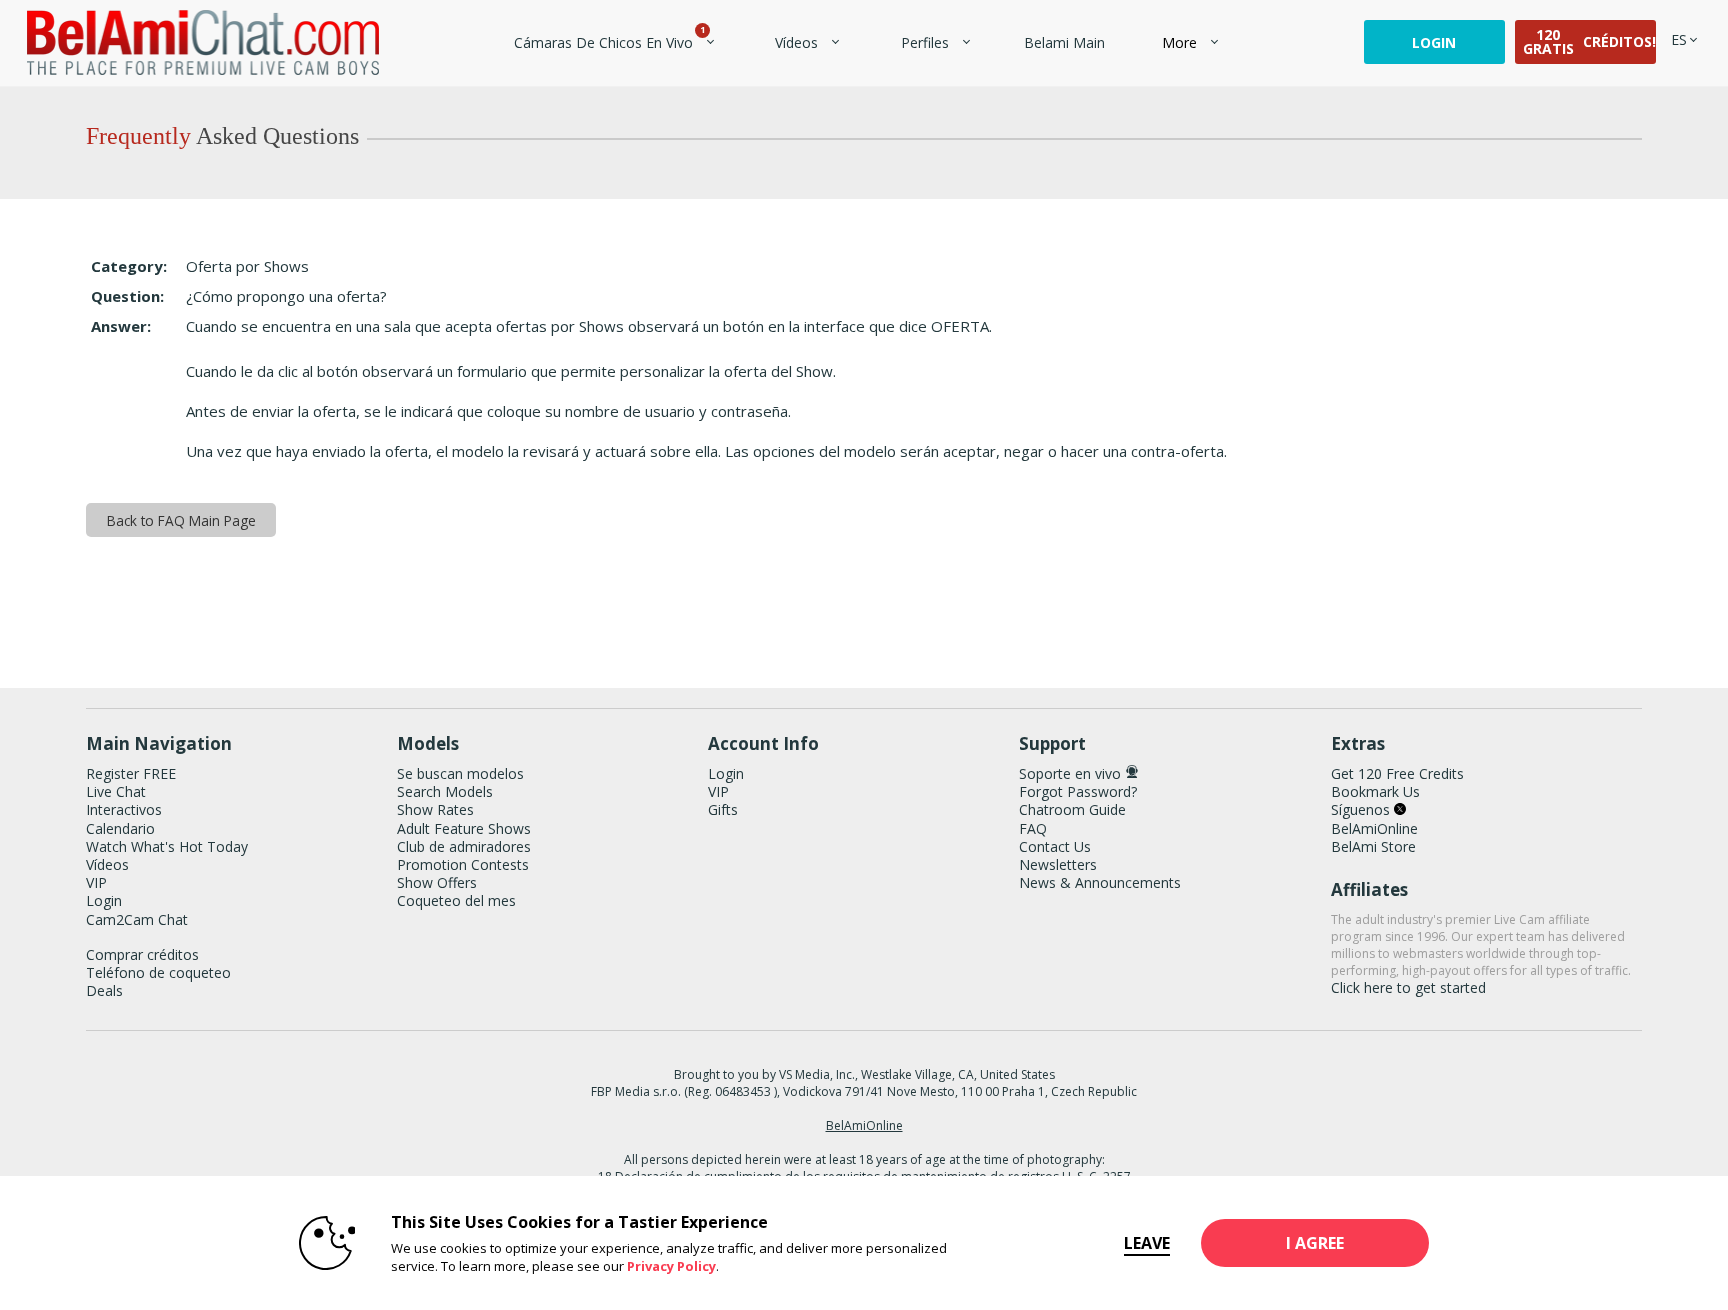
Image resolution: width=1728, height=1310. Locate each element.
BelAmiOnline (1374, 828)
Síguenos (1362, 809)
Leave (1147, 1243)
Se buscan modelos (460, 773)
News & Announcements (1100, 882)
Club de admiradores (464, 846)
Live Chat (116, 791)
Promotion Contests (463, 864)
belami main (1064, 42)
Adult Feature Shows (464, 828)
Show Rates (435, 809)
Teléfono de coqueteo (158, 972)
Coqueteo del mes (456, 900)
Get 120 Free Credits (1397, 773)
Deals (104, 990)
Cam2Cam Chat (137, 919)
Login (1434, 42)
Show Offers (437, 882)
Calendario (120, 828)
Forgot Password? (1078, 791)
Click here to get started (1408, 987)
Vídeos (796, 42)
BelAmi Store (1373, 846)
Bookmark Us (1375, 791)
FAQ (1033, 828)
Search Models (445, 791)
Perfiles (925, 42)
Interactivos (124, 809)
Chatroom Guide (1072, 809)
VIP (96, 882)
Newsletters (1058, 864)
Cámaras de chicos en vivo (608, 42)
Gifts (723, 809)
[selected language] (1679, 39)
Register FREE (131, 773)
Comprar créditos (142, 954)
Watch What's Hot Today (167, 846)
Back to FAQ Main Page (181, 520)
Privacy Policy (671, 1266)
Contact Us (1055, 846)
